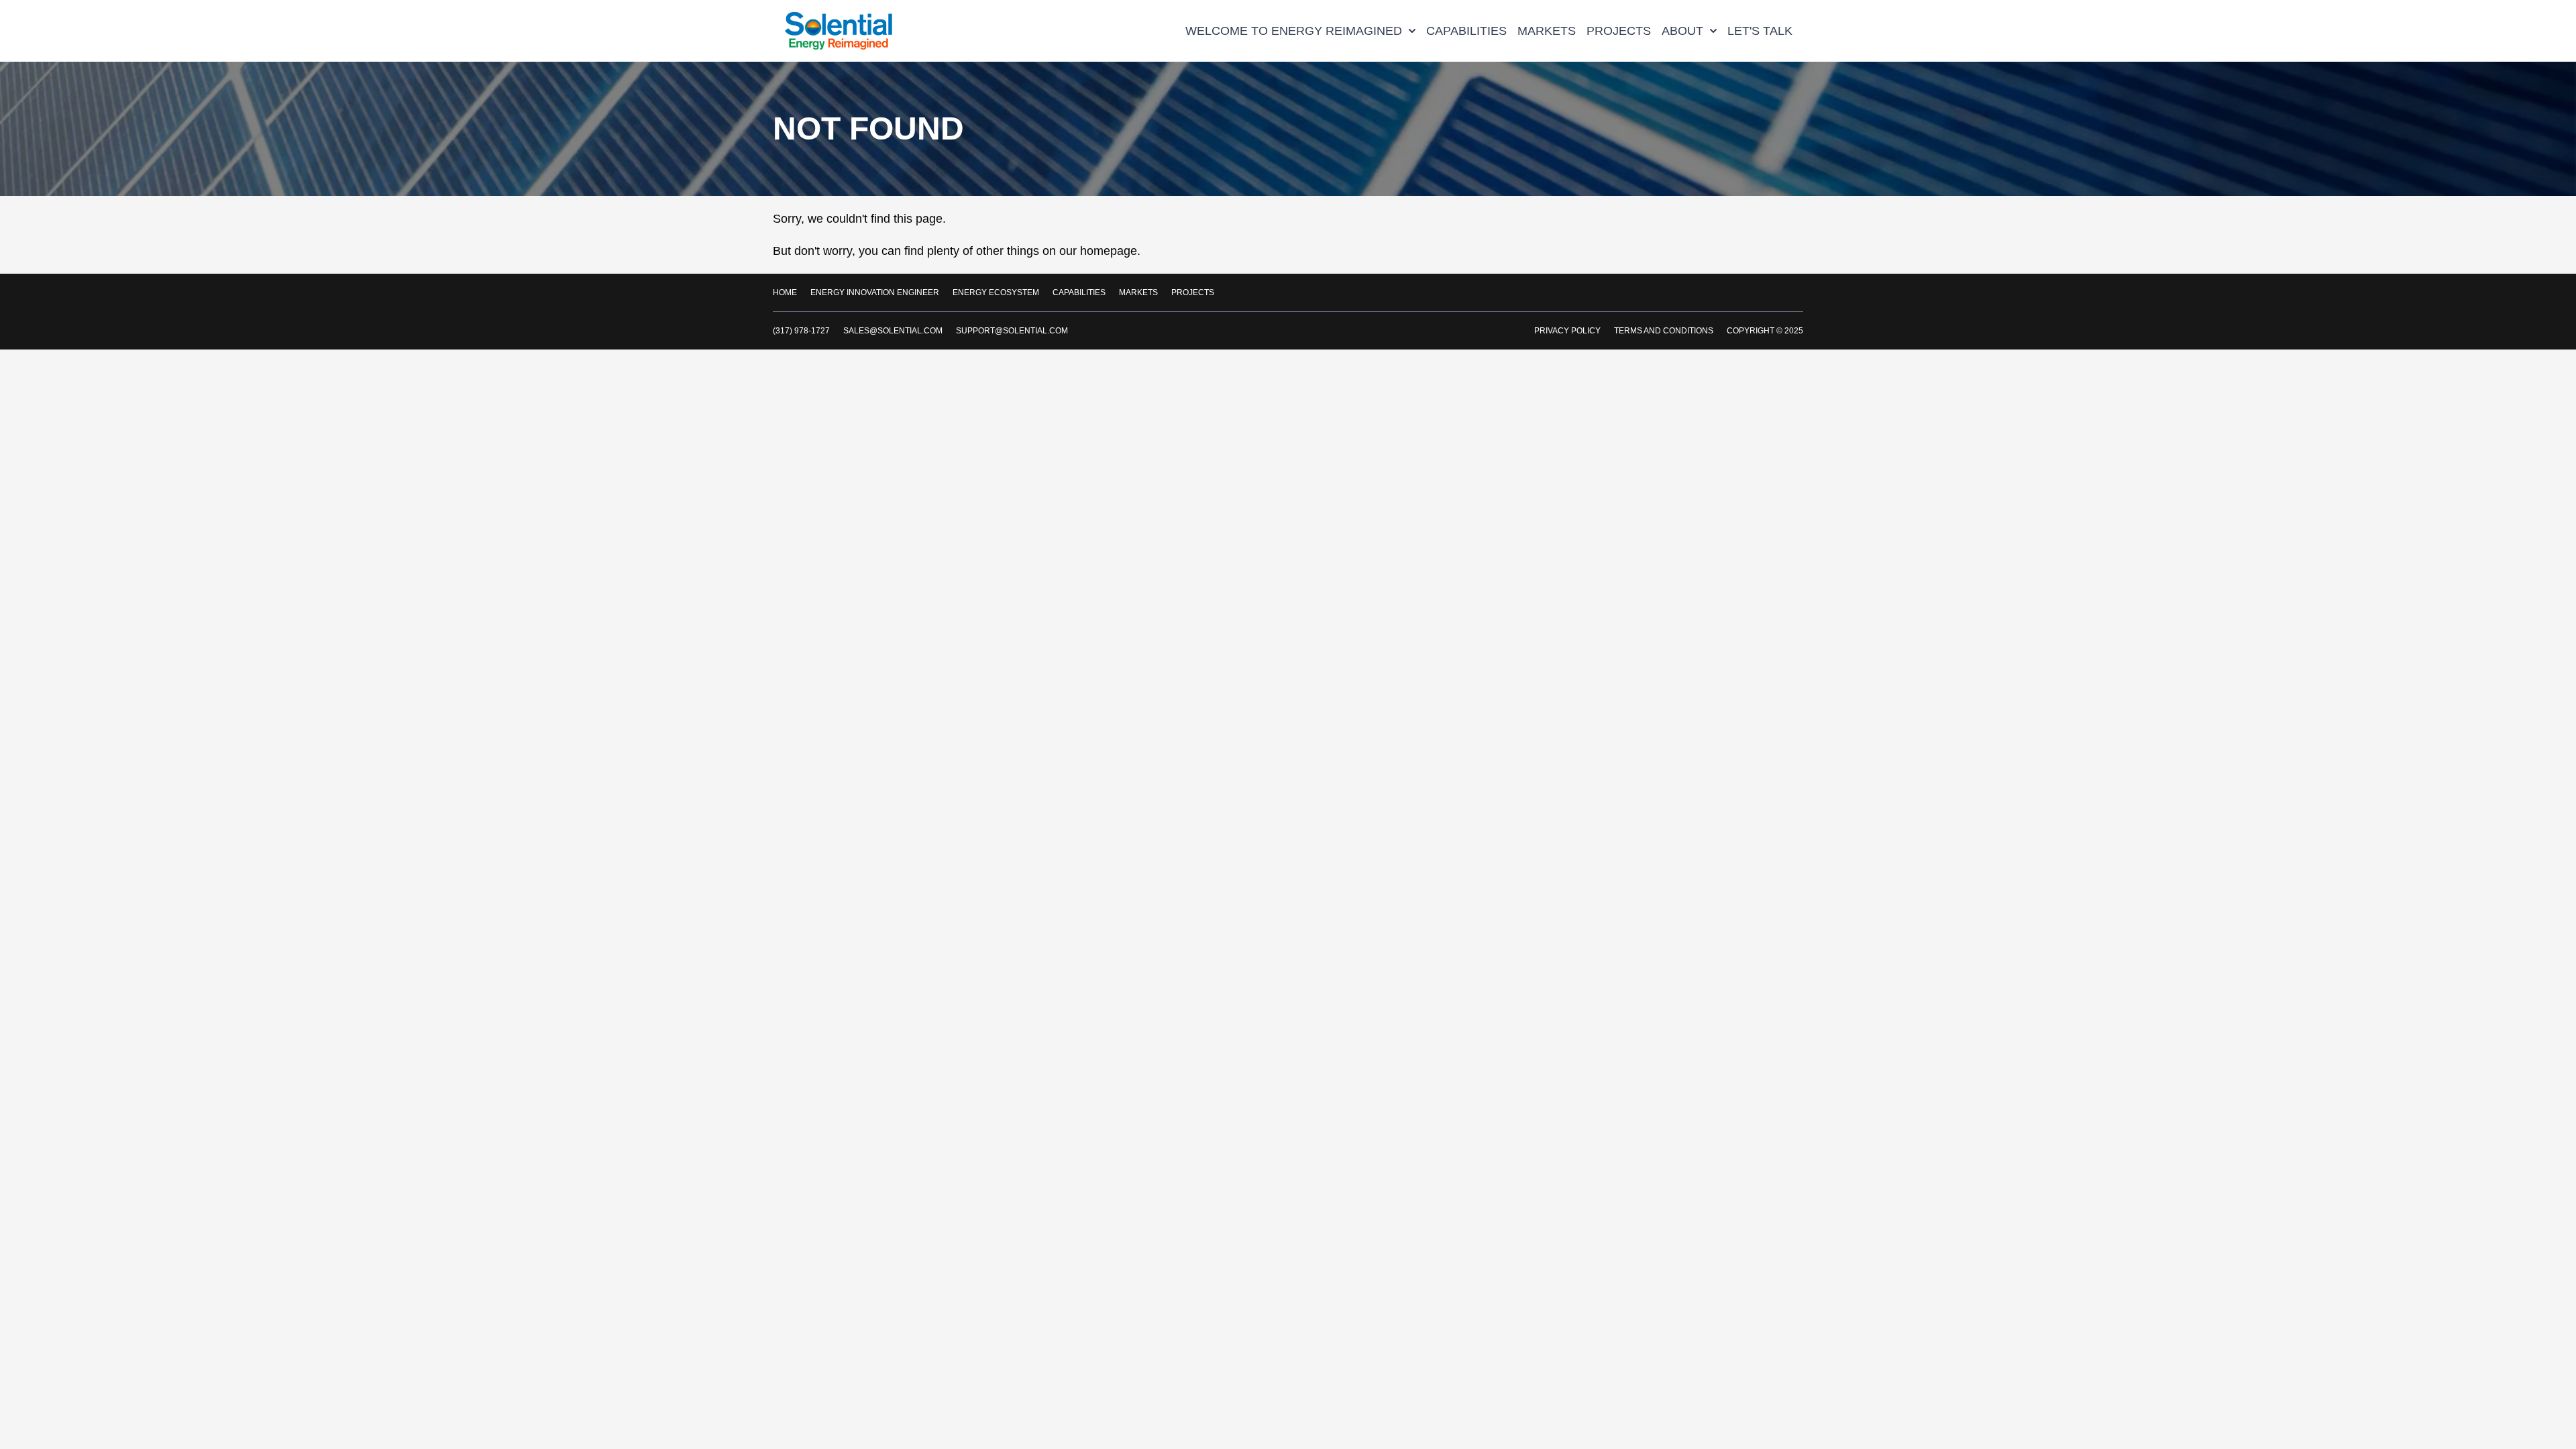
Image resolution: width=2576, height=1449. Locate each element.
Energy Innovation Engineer (875, 292)
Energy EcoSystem (996, 292)
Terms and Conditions (1664, 331)
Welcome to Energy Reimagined (1294, 31)
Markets (1547, 31)
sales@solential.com (893, 331)
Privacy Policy (1567, 331)
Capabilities (1466, 31)
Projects (1619, 31)
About (1682, 31)
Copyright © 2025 (1765, 331)
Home (785, 292)
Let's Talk (1760, 31)
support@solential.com (1012, 331)
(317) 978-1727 (801, 331)
